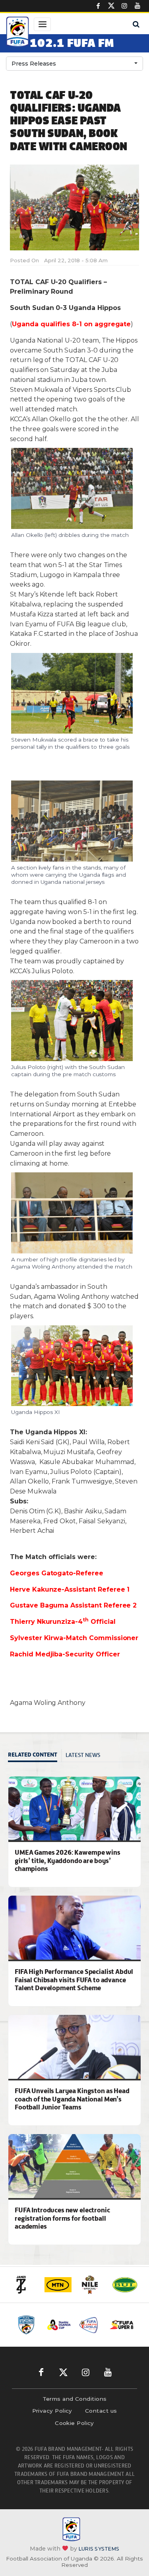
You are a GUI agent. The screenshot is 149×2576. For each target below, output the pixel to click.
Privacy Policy (52, 2411)
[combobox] (74, 64)
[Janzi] (25, 2285)
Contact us (101, 2411)
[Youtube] (137, 6)
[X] (111, 6)
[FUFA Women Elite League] (28, 2325)
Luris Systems (99, 2549)
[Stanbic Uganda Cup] (59, 2325)
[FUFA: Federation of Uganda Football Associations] (17, 33)
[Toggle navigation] (42, 24)
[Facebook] (98, 6)
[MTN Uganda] (58, 2285)
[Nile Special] (91, 2285)
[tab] (35, 1756)
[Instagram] (124, 6)
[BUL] (125, 2285)
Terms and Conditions (75, 2399)
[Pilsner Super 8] (122, 2325)
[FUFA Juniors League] (90, 2325)
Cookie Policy (74, 2423)
